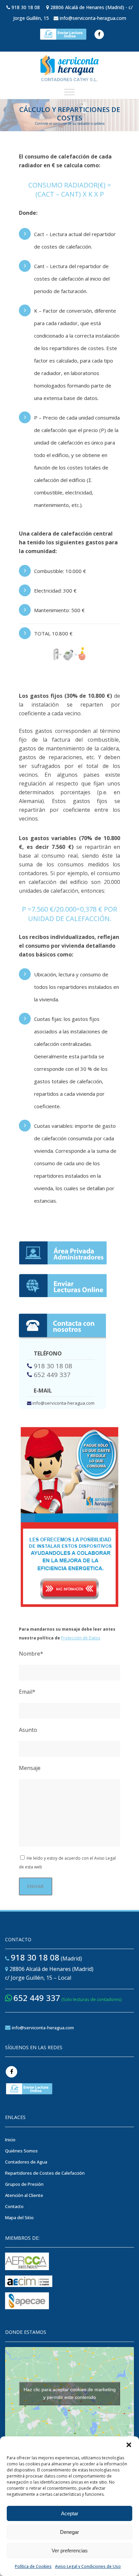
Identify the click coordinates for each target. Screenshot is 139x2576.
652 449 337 (52, 1375)
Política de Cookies (33, 2566)
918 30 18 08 (26, 7)
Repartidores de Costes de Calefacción (45, 2173)
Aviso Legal (105, 1858)
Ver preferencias (70, 2551)
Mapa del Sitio (19, 2217)
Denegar (69, 2532)
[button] (129, 2445)
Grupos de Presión (24, 2184)
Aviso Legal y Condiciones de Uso (88, 2566)
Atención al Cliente (24, 2195)
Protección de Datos (81, 1638)
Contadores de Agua (26, 2162)
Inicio (10, 2140)
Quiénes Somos (21, 2151)
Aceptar (70, 2513)
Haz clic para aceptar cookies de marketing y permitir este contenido (70, 2393)
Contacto (14, 2206)
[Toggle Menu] (69, 92)
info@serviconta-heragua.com (93, 18)
